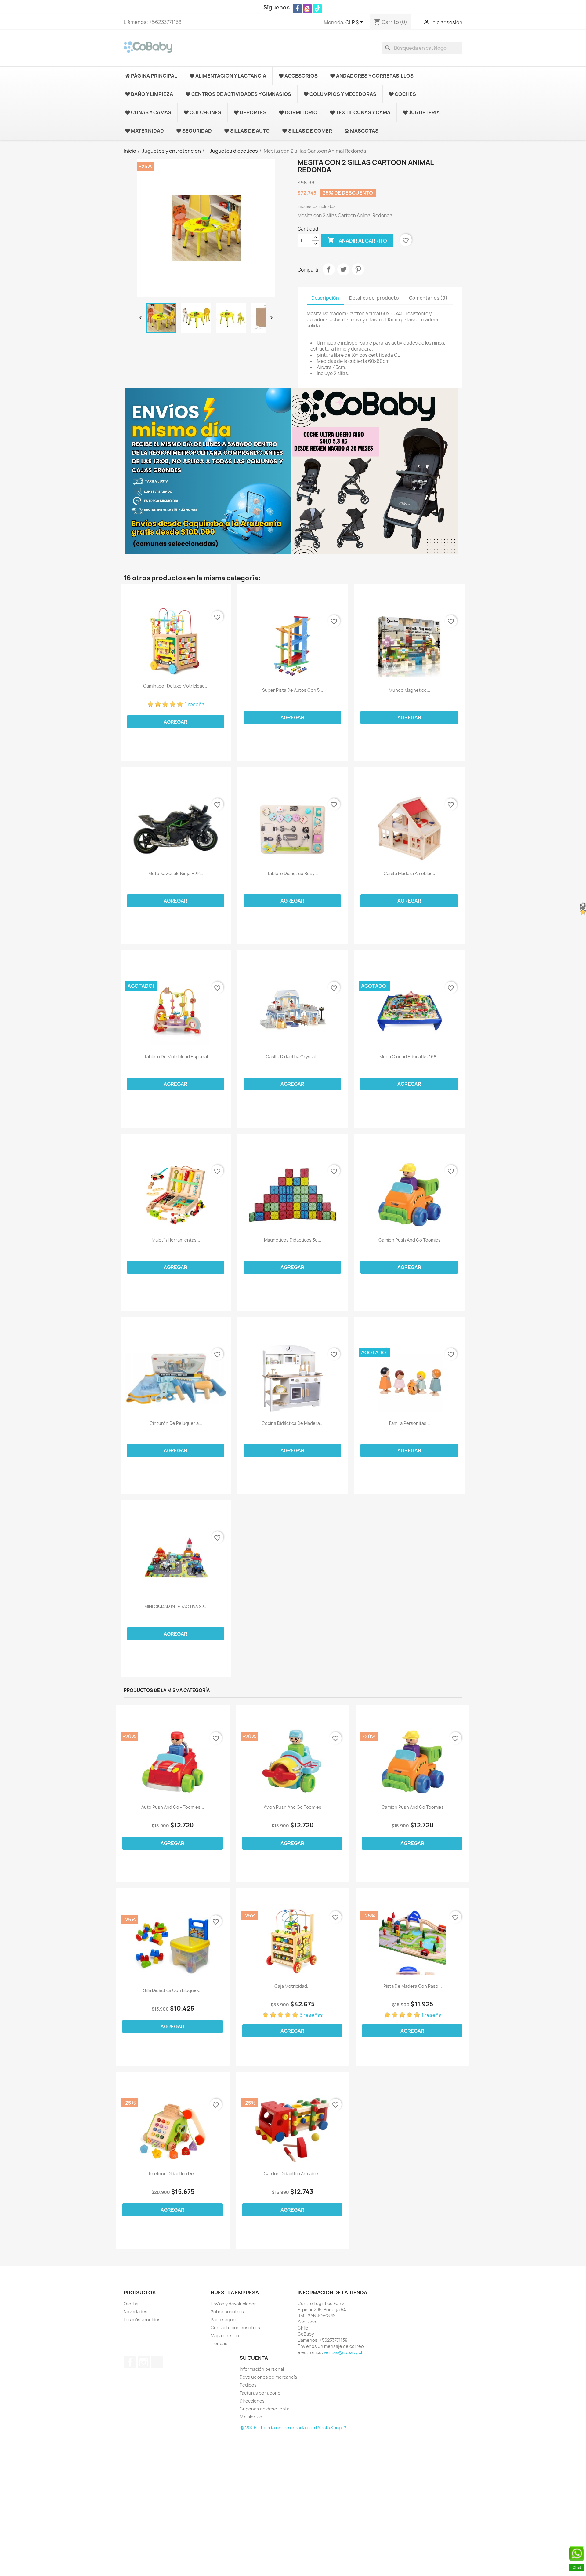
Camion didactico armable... (293, 2174)
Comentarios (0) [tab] (428, 298)
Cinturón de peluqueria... (176, 1423)
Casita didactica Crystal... (293, 1057)
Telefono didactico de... (173, 2174)
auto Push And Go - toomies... (173, 1807)
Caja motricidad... (293, 1986)
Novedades (136, 2312)
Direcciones (252, 2401)
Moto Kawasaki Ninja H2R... (176, 874)
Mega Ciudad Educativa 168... (410, 1057)
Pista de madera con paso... (413, 1986)
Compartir (329, 269)
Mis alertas (251, 2417)
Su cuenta (254, 2358)
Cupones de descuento (265, 2409)
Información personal (262, 2369)
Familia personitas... (410, 1423)
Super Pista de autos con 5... (293, 690)
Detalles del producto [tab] (374, 298)
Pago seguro (224, 2320)
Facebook (130, 2362)
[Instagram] (307, 9)
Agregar (175, 722)
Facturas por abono (260, 2393)
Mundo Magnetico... (410, 690)
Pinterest (358, 269)
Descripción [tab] (325, 298)
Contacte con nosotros (235, 2328)
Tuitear (343, 269)
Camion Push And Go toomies (410, 1240)
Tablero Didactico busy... (293, 874)
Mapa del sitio (225, 2335)
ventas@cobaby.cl (343, 2352)
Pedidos (248, 2385)
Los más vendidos (142, 2320)
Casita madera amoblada (409, 874)
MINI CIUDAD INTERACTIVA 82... (176, 1607)
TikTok (157, 2362)
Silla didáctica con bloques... (173, 1990)
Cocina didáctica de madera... (293, 1423)
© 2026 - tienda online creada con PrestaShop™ (293, 2428)
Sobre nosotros (227, 2312)
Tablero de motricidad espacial (176, 1057)
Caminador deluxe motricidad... (176, 686)
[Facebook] (297, 9)
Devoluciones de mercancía (268, 2377)
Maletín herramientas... (176, 1240)
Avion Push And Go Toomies (293, 1807)
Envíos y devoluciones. (234, 2304)
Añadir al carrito (357, 240)
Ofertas (132, 2304)
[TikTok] (317, 9)
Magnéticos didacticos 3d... (293, 1240)
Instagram (144, 2362)
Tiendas (219, 2343)
